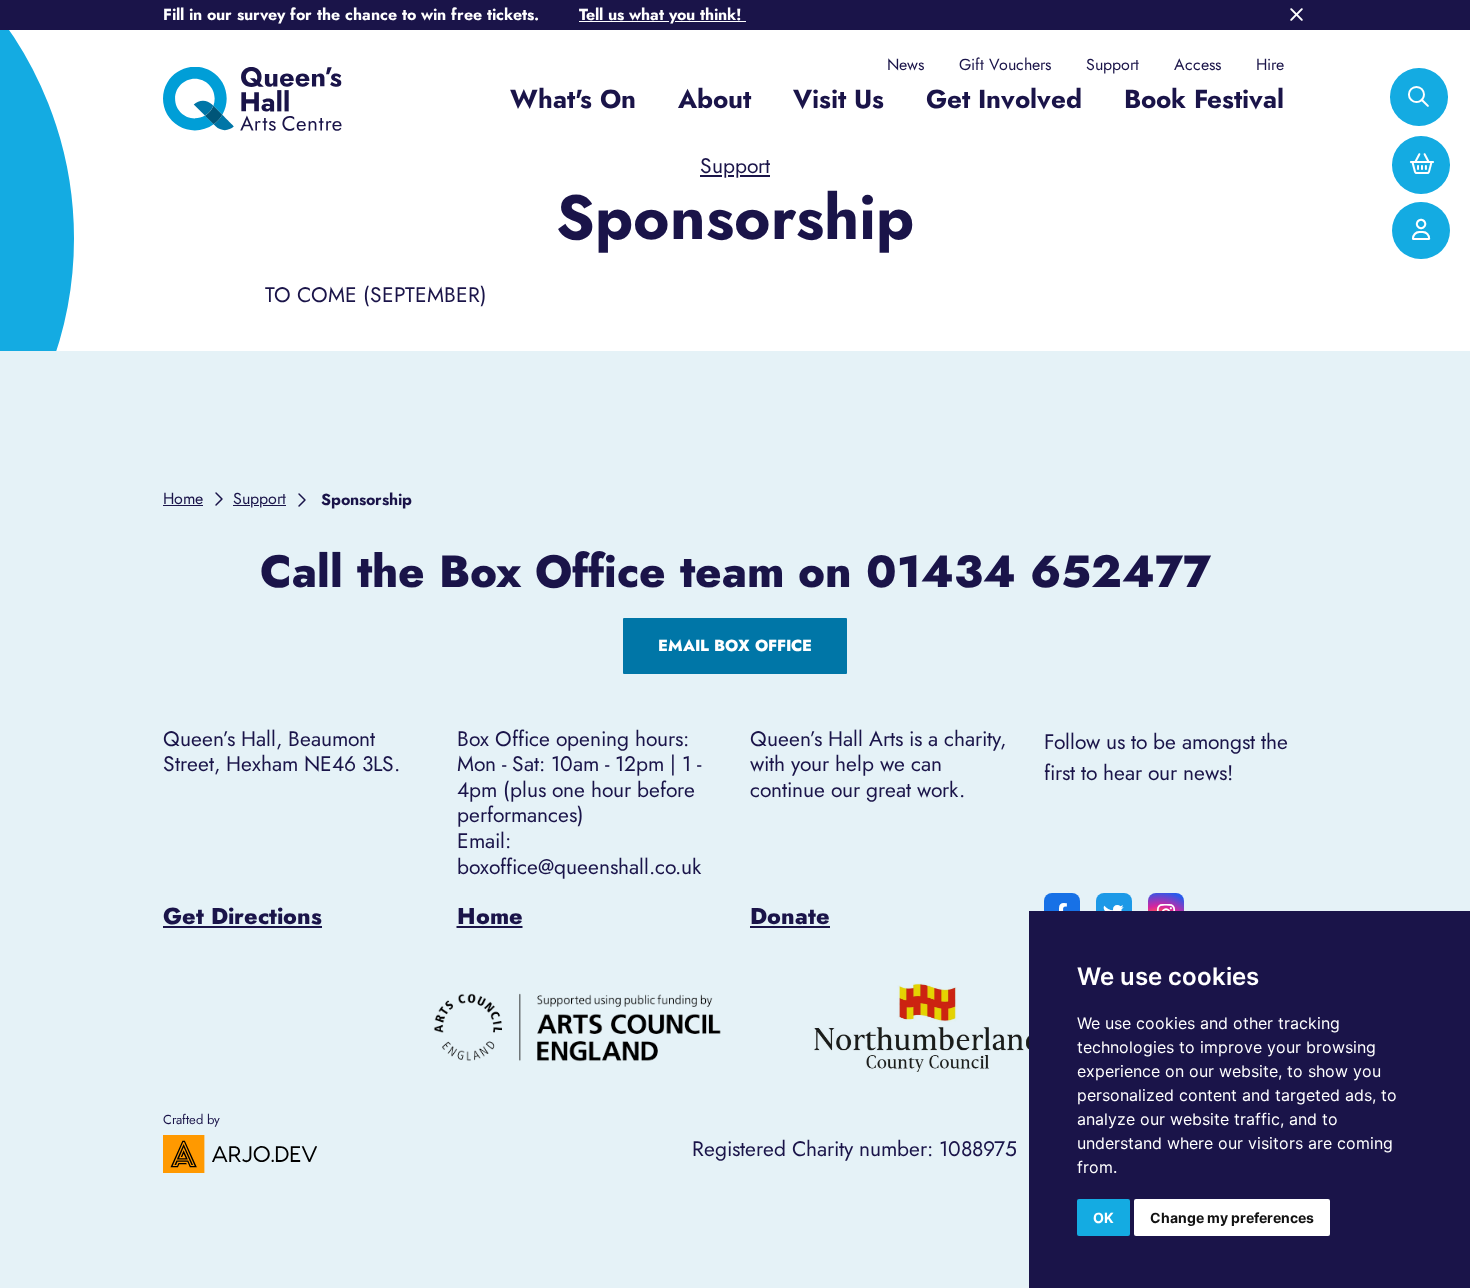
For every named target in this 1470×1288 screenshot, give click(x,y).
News (905, 65)
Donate (790, 916)
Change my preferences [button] (1232, 1217)
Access (1197, 65)
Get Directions (242, 916)
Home (490, 916)
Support (1112, 65)
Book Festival (1204, 99)
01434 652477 (1038, 572)
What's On (573, 99)
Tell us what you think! (662, 14)
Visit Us (838, 99)
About (714, 99)
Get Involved (1004, 99)
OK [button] (1103, 1217)
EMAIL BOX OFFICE (735, 645)
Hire (1270, 65)
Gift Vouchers (1005, 65)
